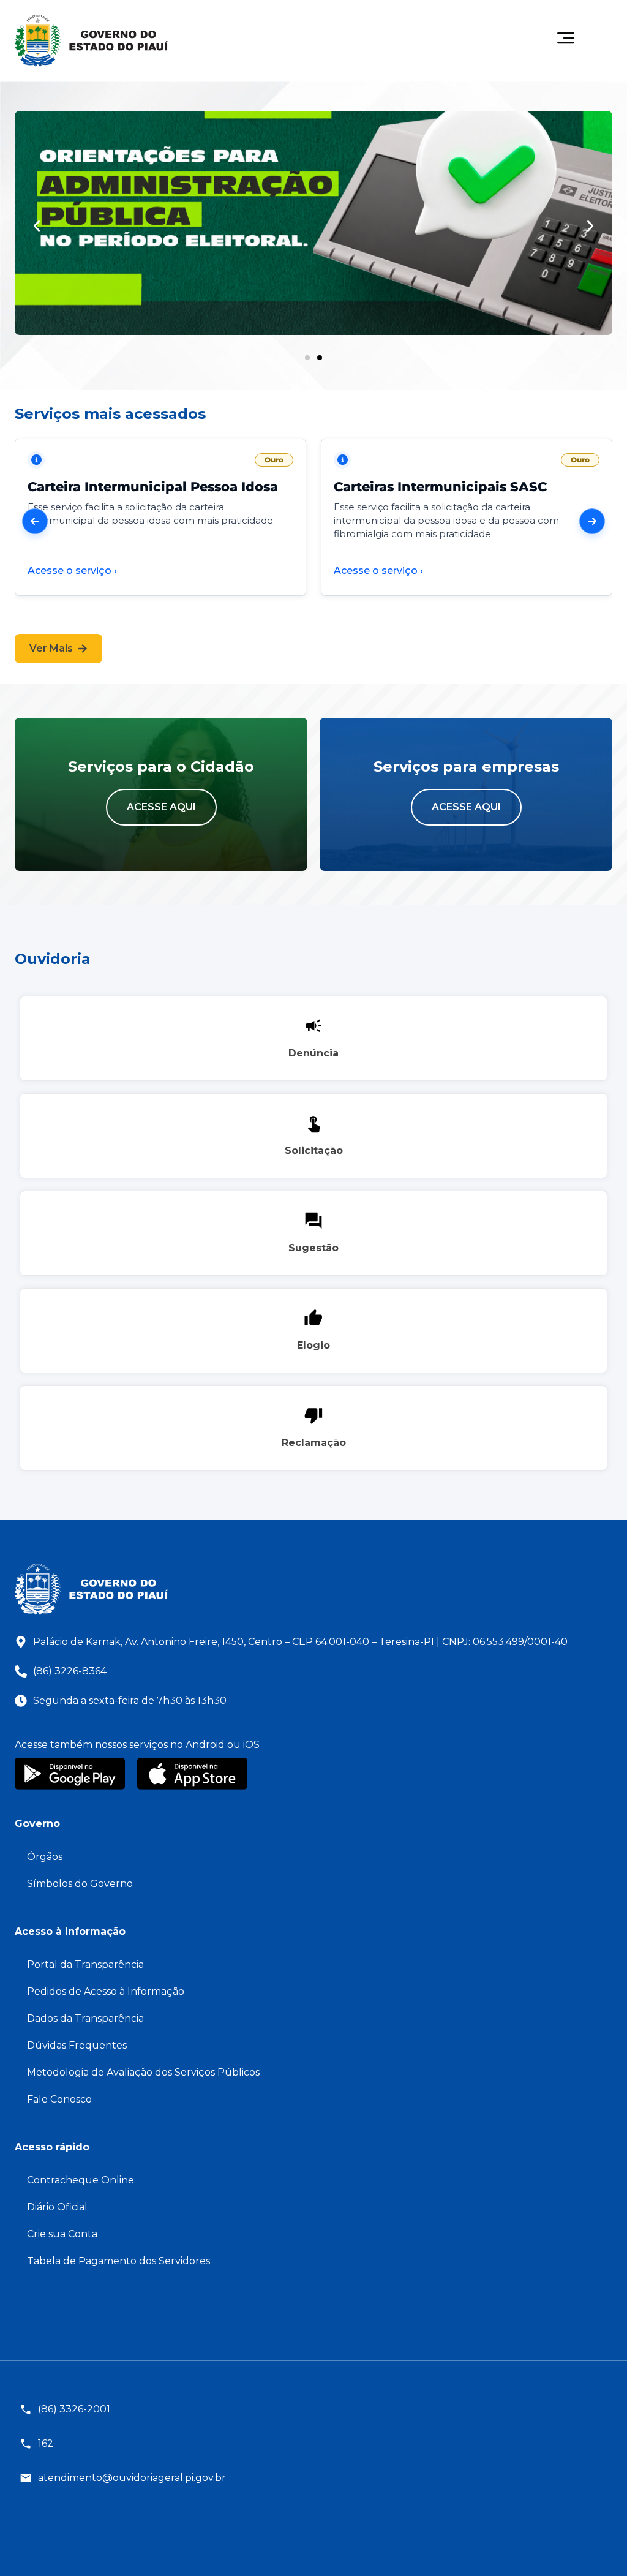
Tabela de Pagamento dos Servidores (118, 2261)
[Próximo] (592, 521)
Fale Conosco (59, 2099)
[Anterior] (35, 521)
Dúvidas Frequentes (77, 2045)
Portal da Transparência (85, 1964)
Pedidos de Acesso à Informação (106, 1991)
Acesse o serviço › (72, 571)
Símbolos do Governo (80, 1884)
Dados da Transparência (85, 2018)
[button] (37, 226)
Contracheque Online (81, 2180)
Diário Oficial (57, 2207)
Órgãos (45, 1857)
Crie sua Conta (62, 2234)
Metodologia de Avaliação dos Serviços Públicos (143, 2072)
